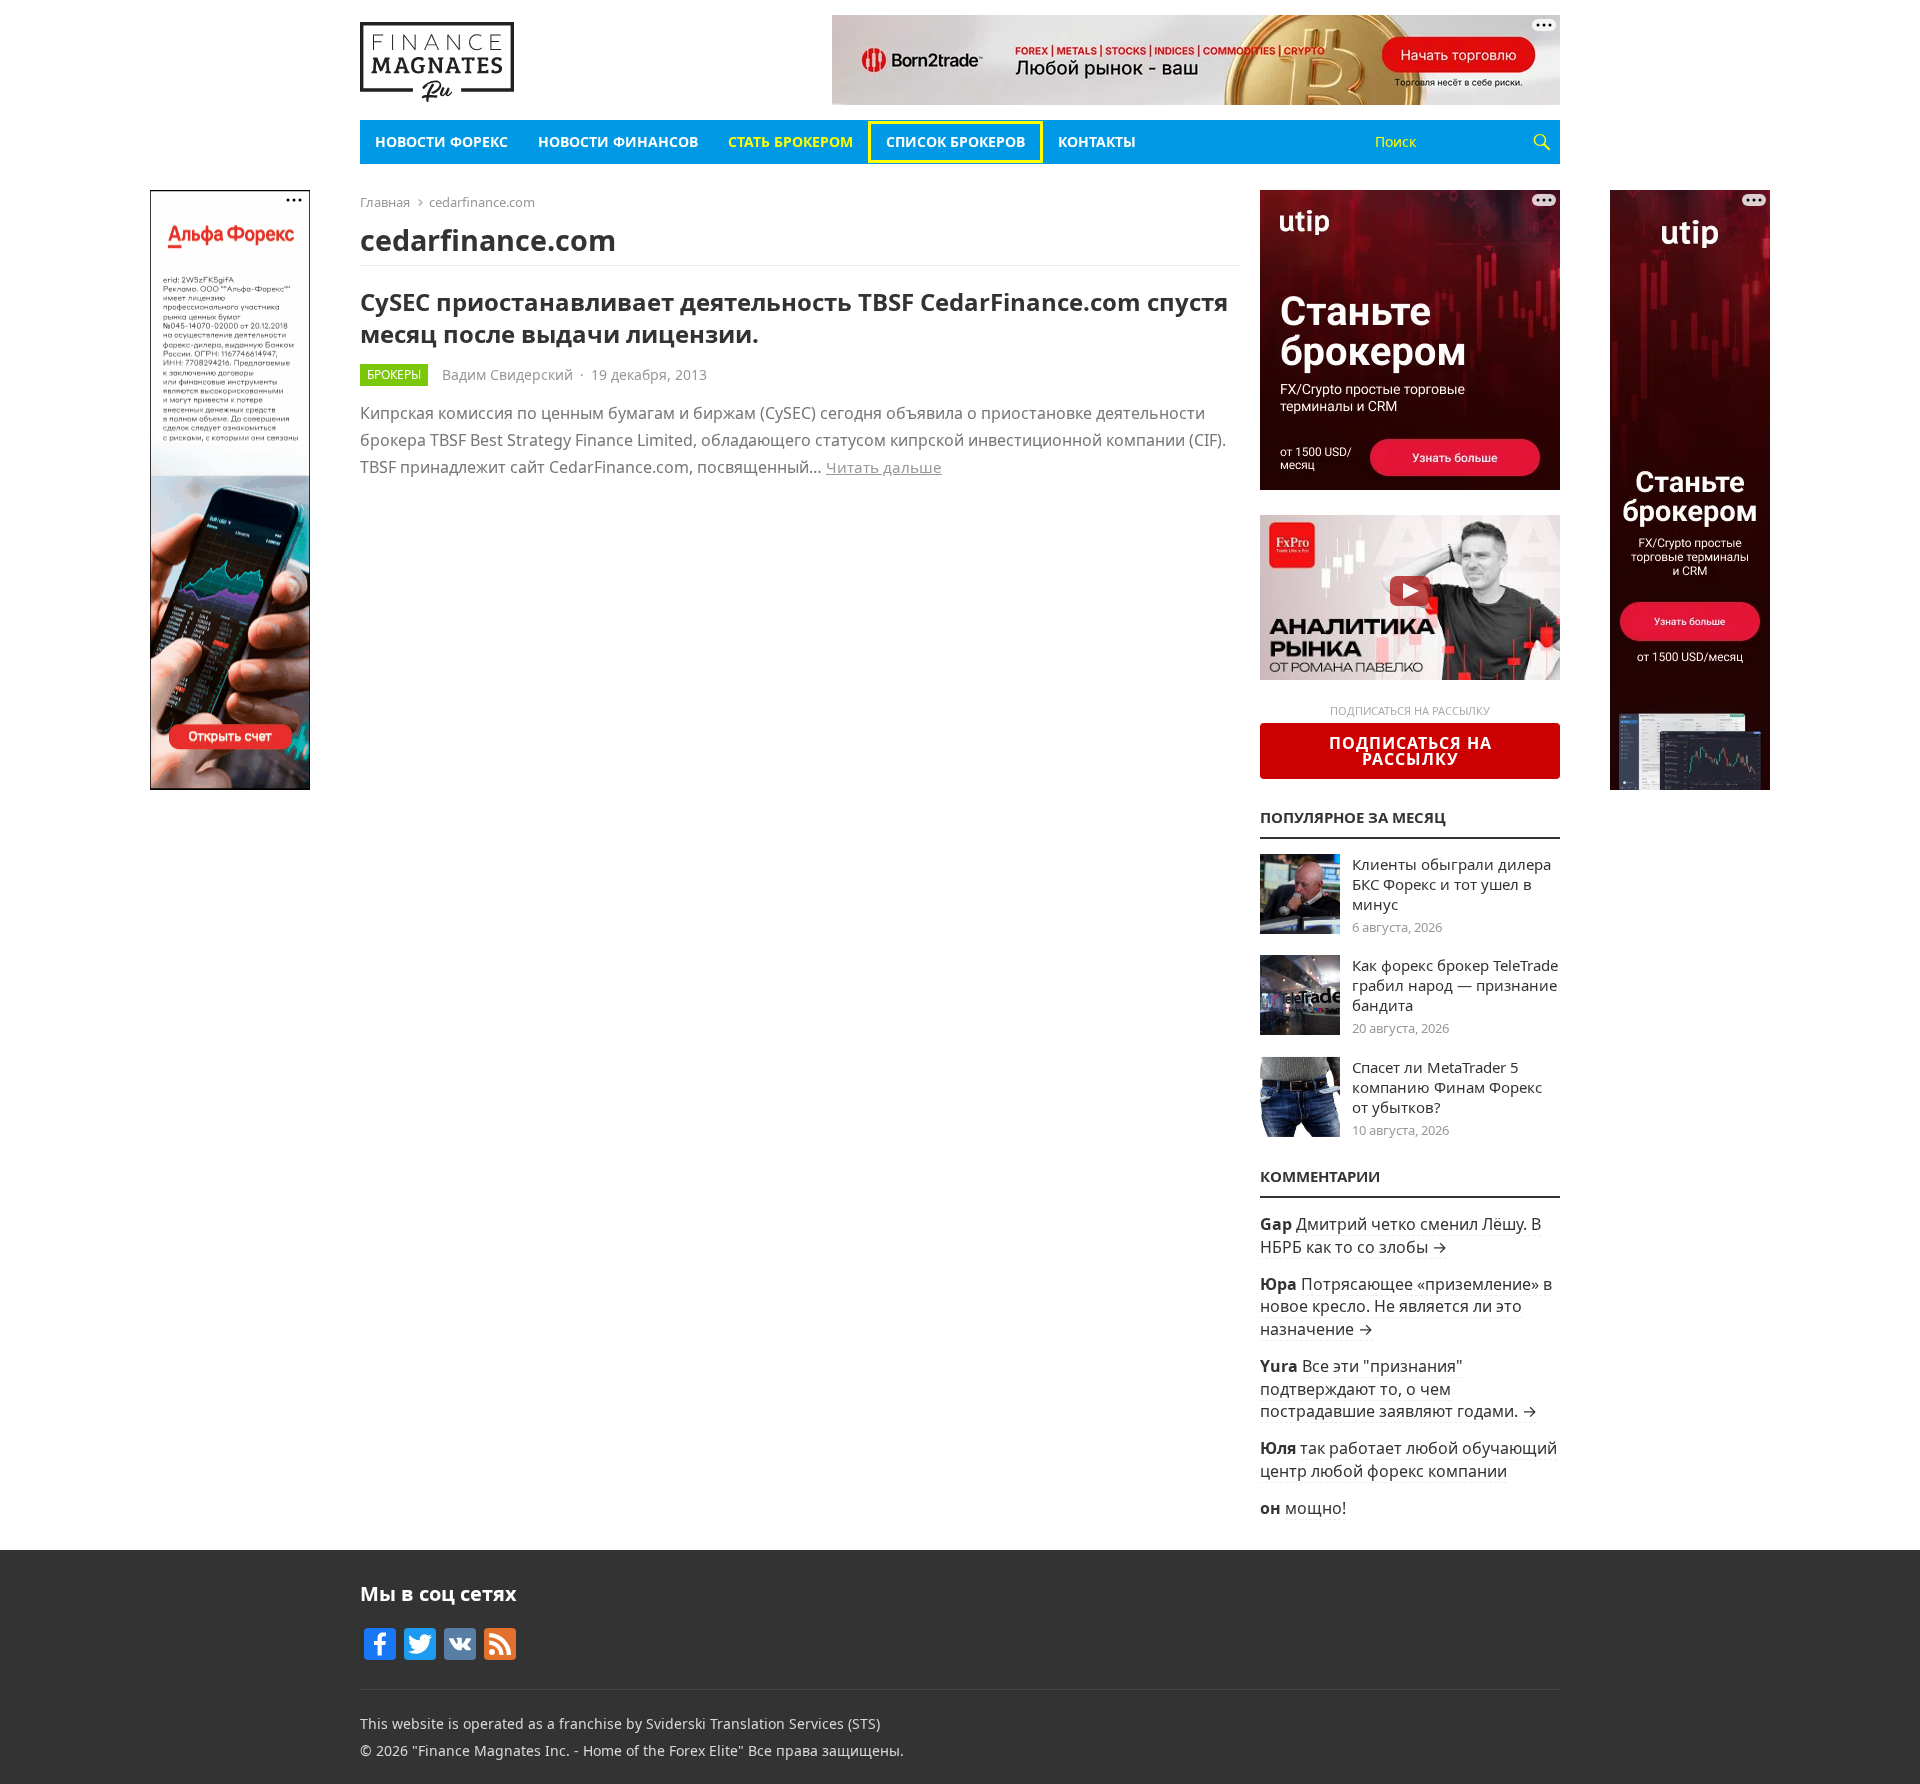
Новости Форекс (441, 141)
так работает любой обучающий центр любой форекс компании (1408, 1459)
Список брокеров (955, 141)
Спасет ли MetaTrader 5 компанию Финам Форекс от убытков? (1447, 1087)
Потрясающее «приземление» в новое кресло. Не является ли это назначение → (1406, 1306)
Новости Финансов (618, 141)
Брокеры (394, 374)
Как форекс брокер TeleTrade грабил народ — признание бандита (1455, 985)
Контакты (1097, 141)
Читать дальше (884, 467)
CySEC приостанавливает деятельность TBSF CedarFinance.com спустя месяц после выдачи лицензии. (794, 317)
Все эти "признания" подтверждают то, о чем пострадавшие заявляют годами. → (1398, 1388)
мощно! (1315, 1508)
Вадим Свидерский (507, 374)
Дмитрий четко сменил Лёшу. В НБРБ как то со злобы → (1400, 1235)
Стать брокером (790, 141)
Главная (385, 202)
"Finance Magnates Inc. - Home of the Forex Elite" (578, 1750)
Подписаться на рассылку (1410, 751)
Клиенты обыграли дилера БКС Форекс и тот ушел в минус (1451, 884)
